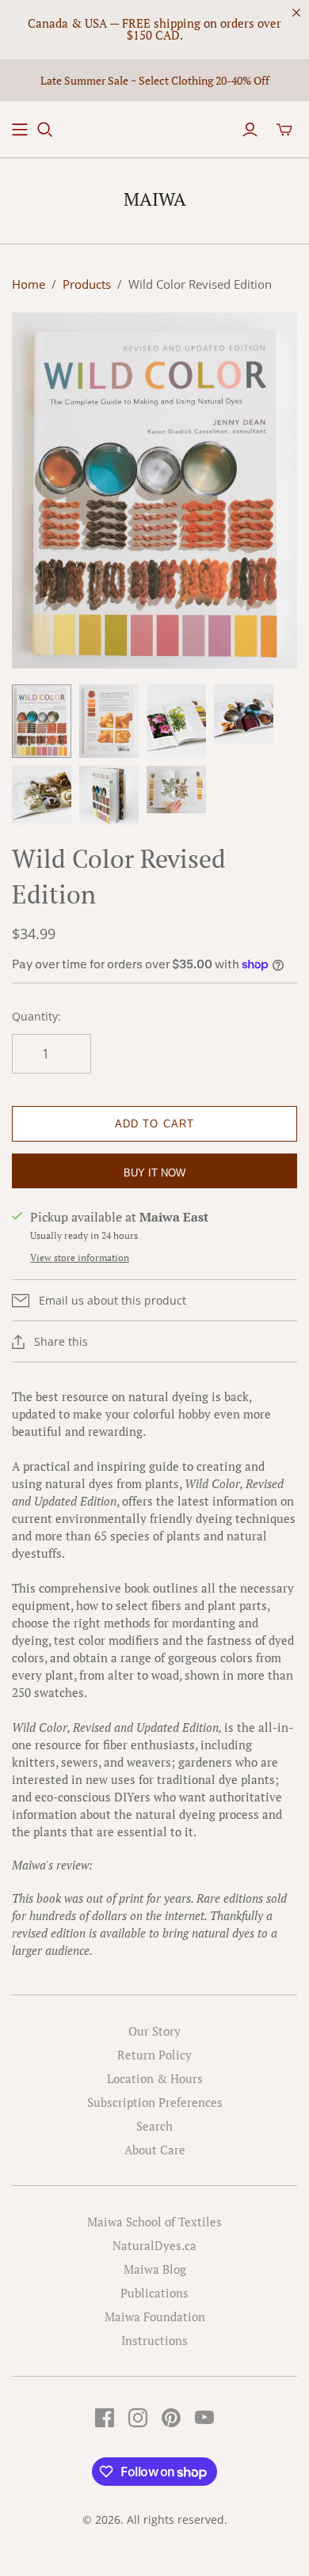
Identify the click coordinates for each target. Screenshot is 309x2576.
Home (29, 284)
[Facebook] (105, 2418)
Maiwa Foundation (155, 2317)
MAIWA (155, 199)
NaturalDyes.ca (154, 2245)
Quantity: (36, 1016)
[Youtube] (204, 2418)
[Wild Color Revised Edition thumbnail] (42, 722)
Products (87, 284)
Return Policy (154, 2055)
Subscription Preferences (155, 2102)
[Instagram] (138, 2418)
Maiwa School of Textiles (154, 2222)
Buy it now (154, 1173)
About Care (155, 2150)
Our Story (154, 2031)
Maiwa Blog (155, 2269)
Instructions (154, 2340)
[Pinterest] (171, 2418)
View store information (80, 1258)
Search (154, 2126)
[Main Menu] (20, 130)
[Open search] (45, 130)
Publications (154, 2293)
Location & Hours (155, 2078)
